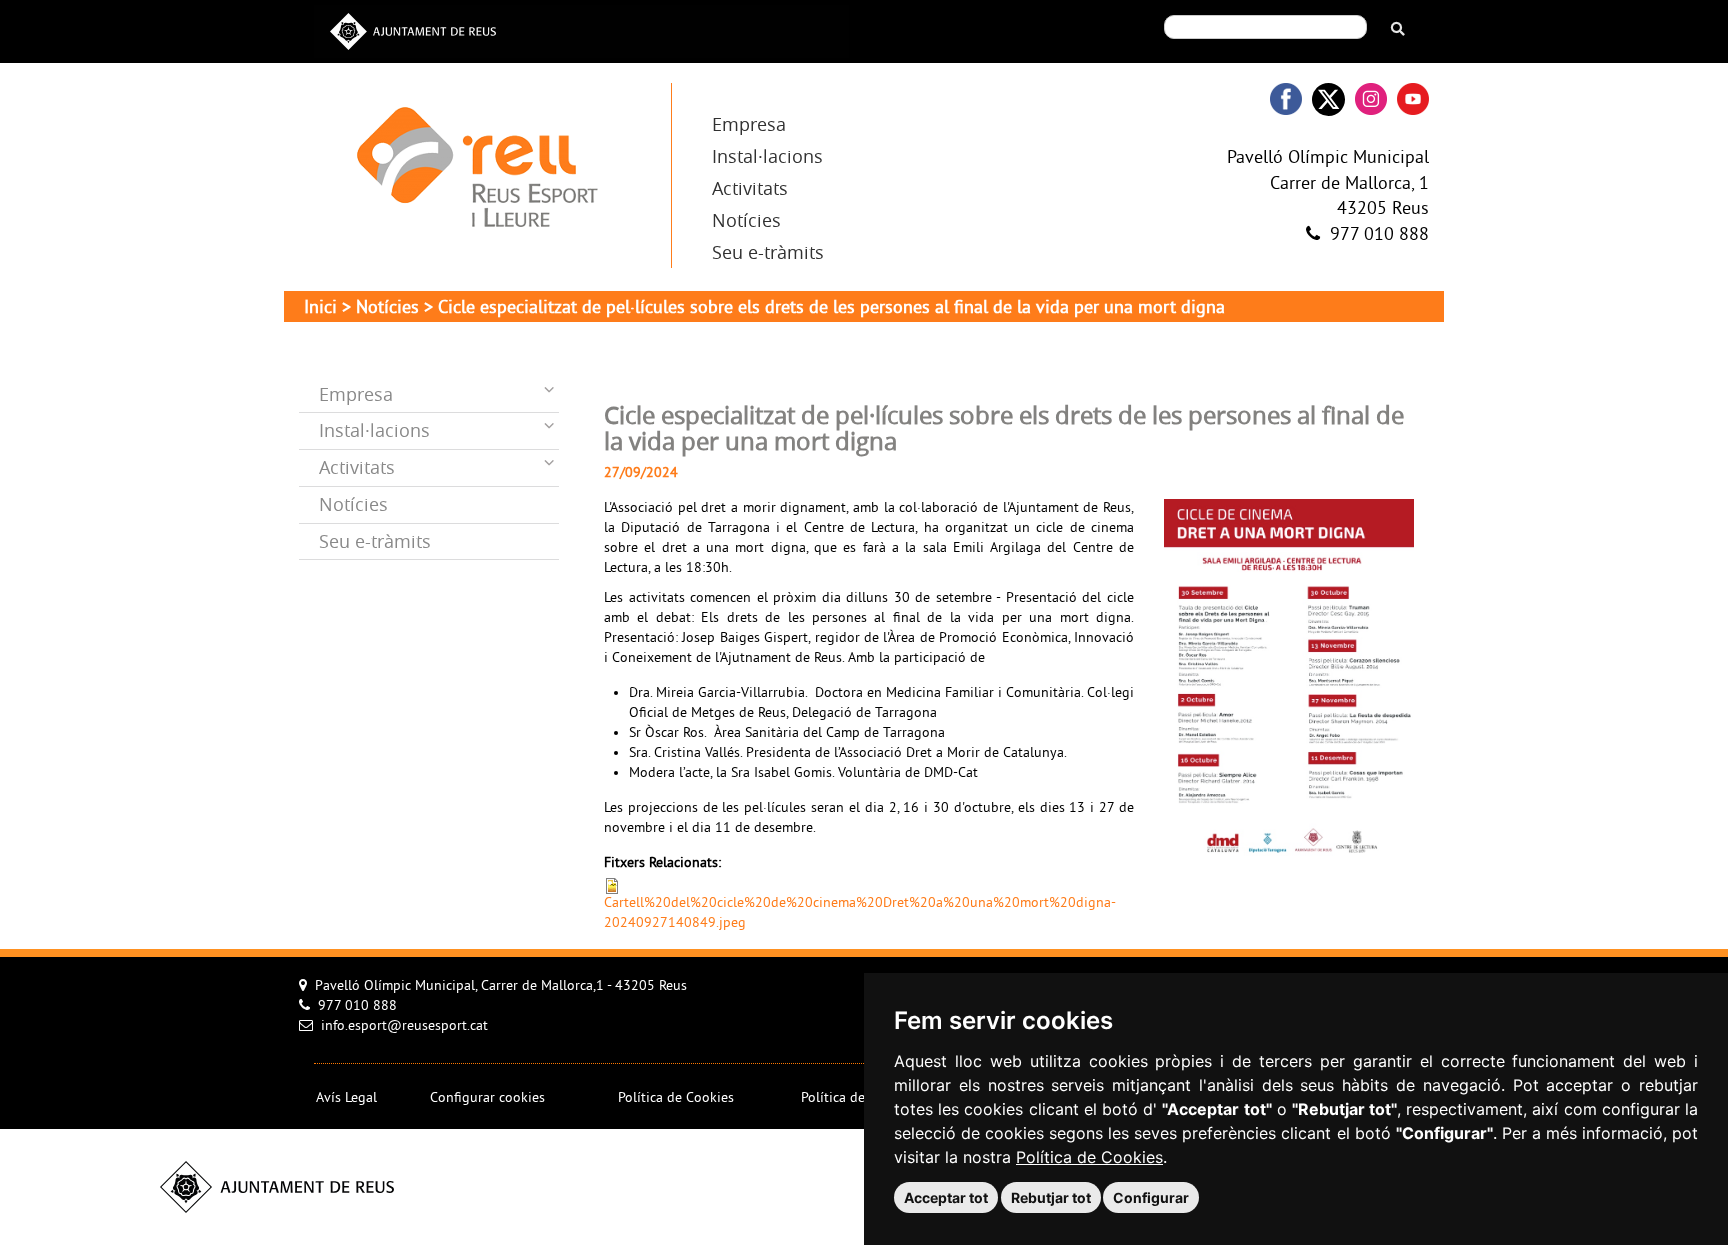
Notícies (746, 220)
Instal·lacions (767, 156)
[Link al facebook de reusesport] (1286, 99)
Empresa (749, 124)
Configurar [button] (1151, 1197)
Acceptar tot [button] (946, 1197)
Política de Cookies (1089, 1157)
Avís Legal (346, 1098)
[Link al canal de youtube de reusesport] (1413, 99)
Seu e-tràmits (768, 252)
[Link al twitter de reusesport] (1328, 99)
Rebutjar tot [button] (1051, 1197)
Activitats (750, 188)
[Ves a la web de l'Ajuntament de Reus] (413, 29)
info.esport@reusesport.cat (404, 1026)
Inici (320, 308)
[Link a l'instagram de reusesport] (1371, 99)
